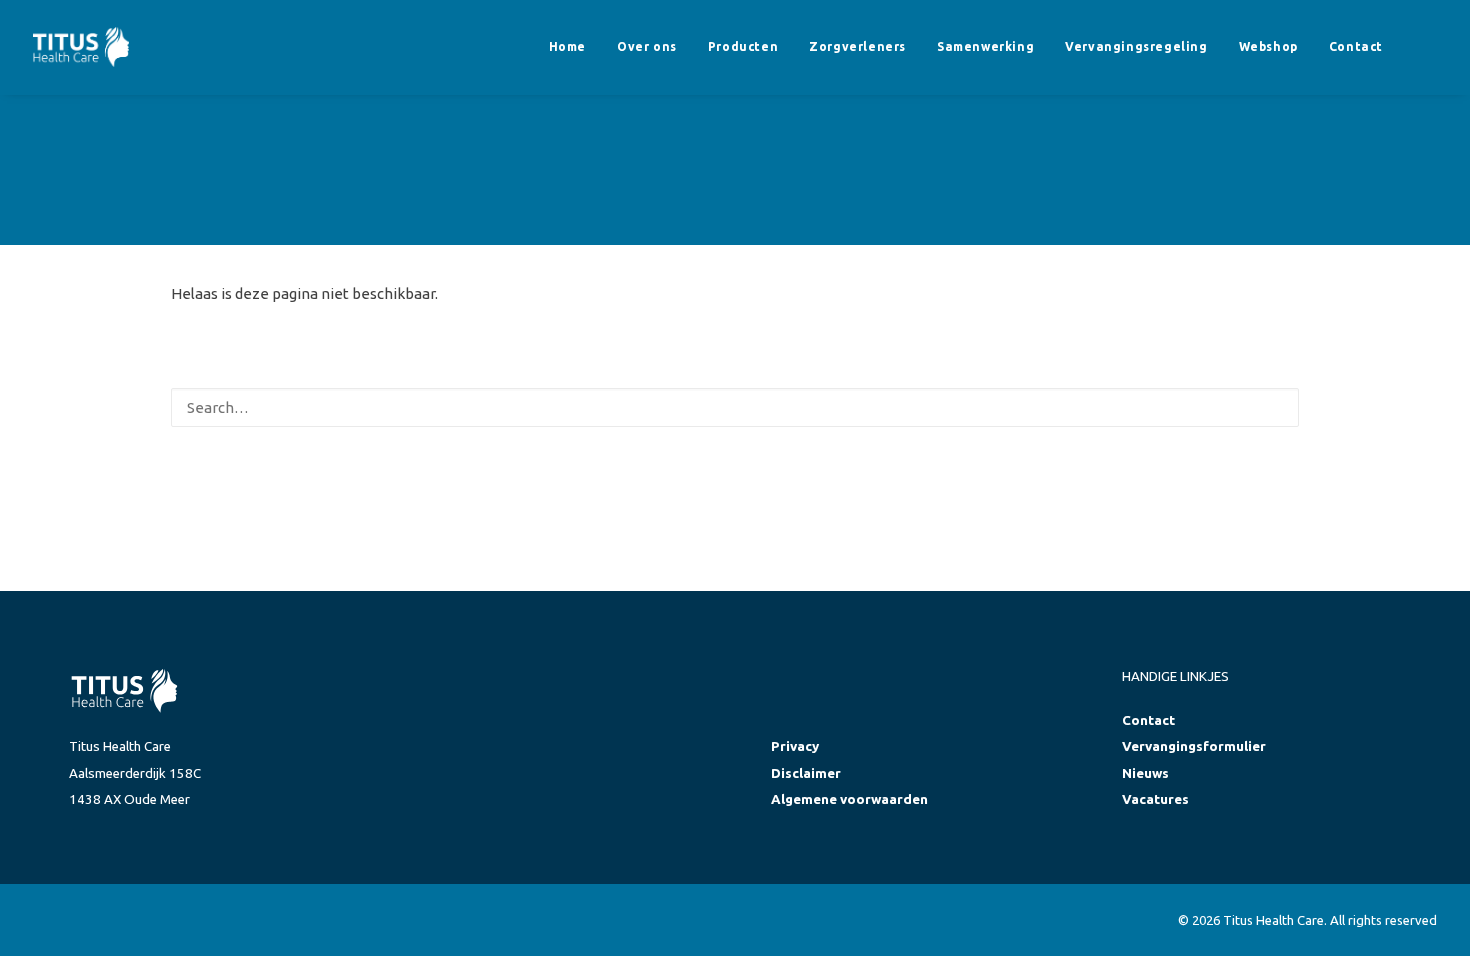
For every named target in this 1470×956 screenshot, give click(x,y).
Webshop (1268, 46)
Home (567, 46)
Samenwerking (985, 46)
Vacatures (1155, 799)
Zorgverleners (857, 46)
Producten (743, 46)
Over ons (647, 46)
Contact (1356, 46)
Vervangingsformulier (1194, 746)
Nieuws (1145, 773)
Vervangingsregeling (1136, 46)
